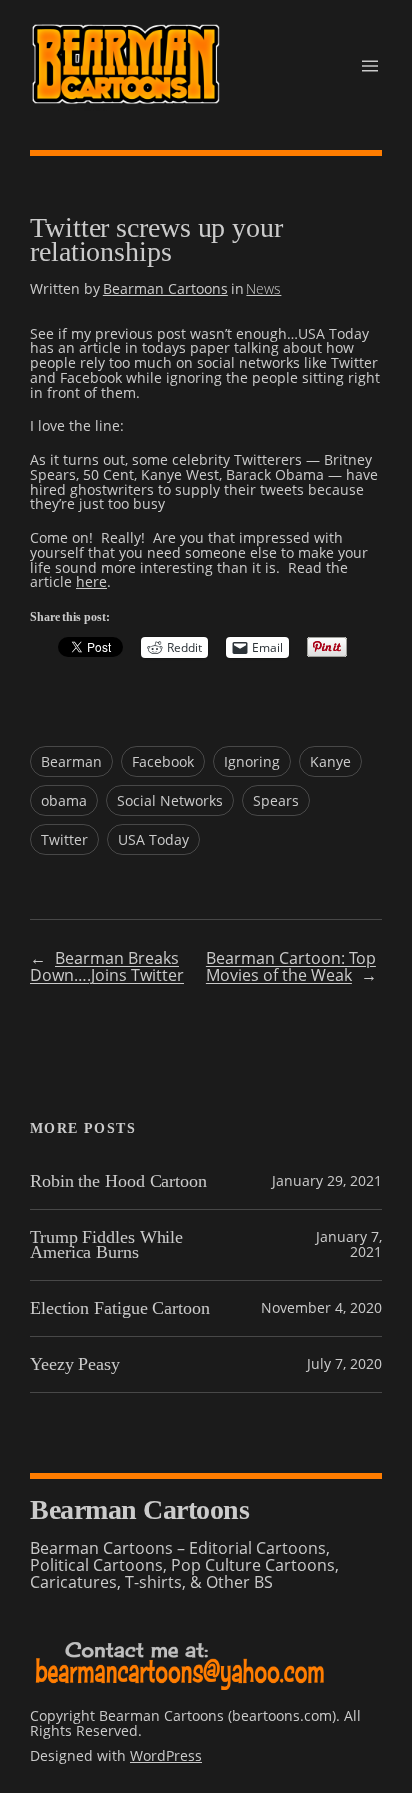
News (263, 288)
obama (64, 800)
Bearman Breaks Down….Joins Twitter (107, 966)
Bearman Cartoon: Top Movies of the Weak (291, 966)
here (91, 581)
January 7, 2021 (349, 1244)
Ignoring (252, 761)
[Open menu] (370, 66)
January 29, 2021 (327, 1180)
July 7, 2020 (344, 1363)
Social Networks (170, 800)
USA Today (153, 839)
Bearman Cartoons (165, 288)
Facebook (163, 761)
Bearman (71, 761)
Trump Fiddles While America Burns (106, 1245)
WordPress (166, 1755)
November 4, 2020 (321, 1307)
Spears (276, 800)
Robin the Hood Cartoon (118, 1181)
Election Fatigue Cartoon (120, 1308)
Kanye (330, 761)
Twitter (64, 839)
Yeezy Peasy (75, 1364)
